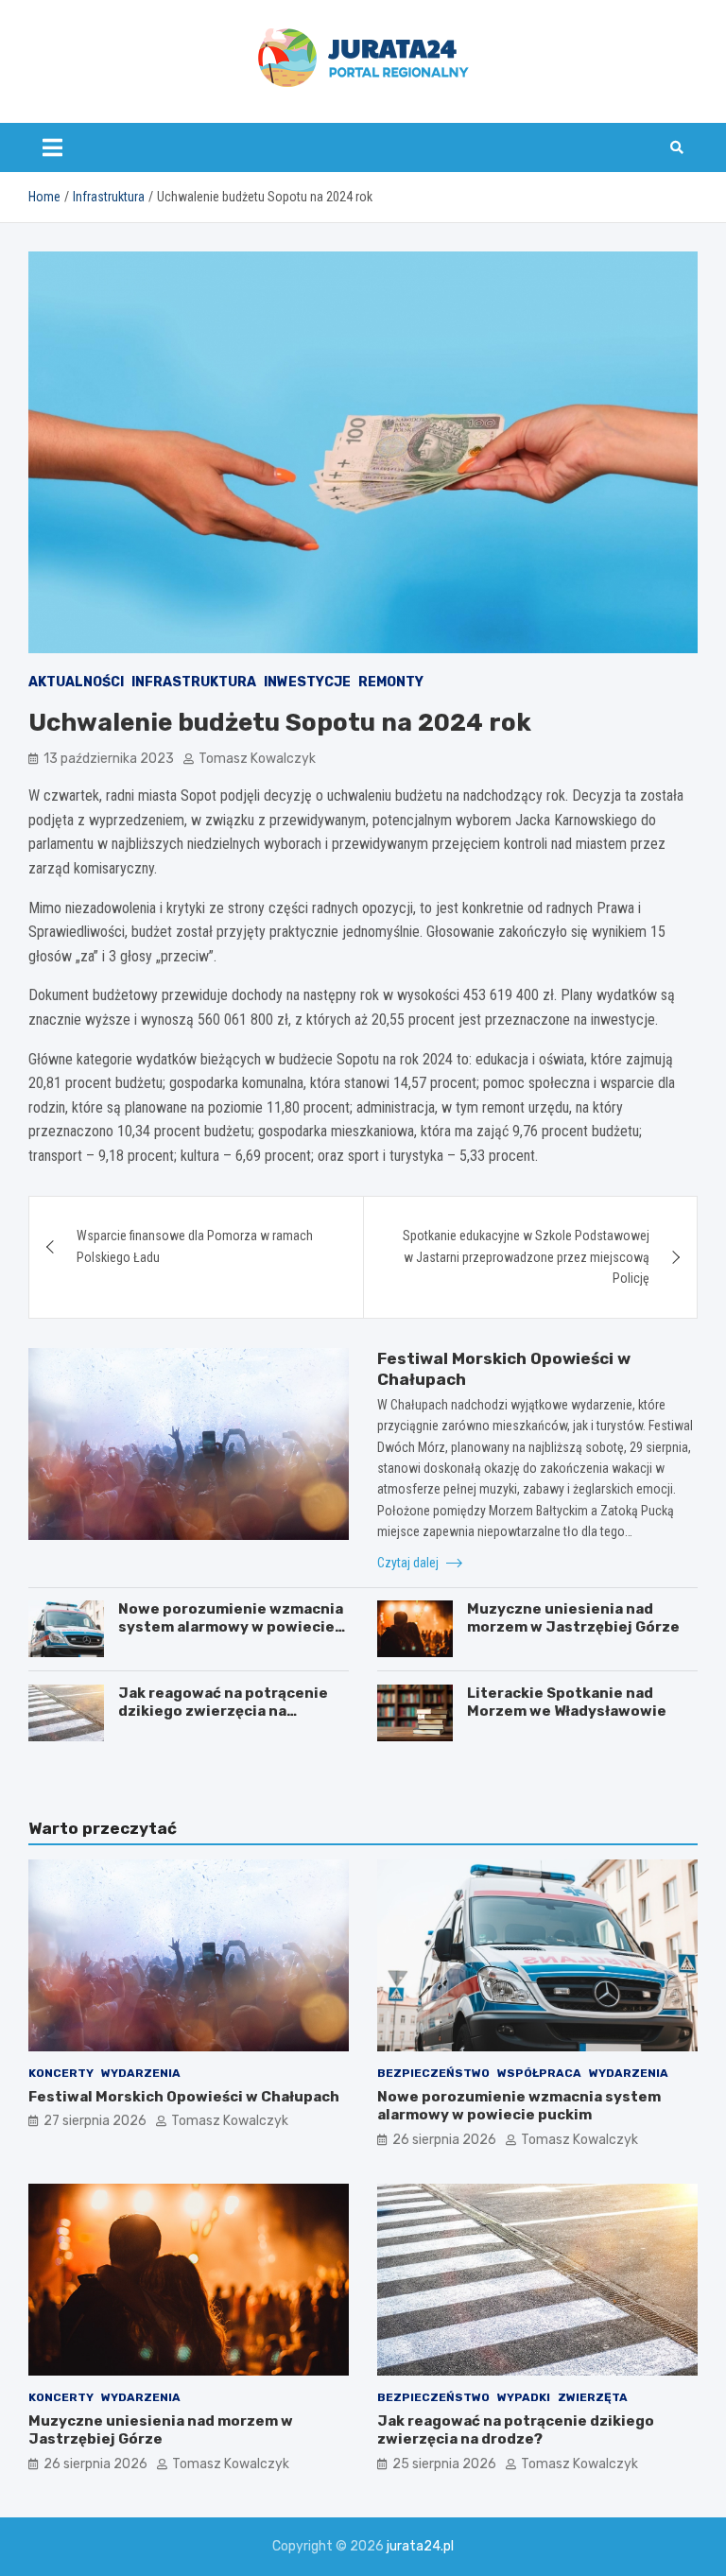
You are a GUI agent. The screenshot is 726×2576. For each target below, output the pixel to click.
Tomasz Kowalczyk (257, 759)
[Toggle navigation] (52, 147)
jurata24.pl (420, 2546)
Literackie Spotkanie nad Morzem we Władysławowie (567, 1703)
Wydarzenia (141, 2073)
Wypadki (524, 2397)
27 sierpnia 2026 (95, 2121)
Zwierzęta (593, 2397)
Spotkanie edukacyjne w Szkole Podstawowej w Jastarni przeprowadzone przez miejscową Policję (526, 1257)
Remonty (391, 682)
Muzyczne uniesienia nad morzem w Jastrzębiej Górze (573, 1618)
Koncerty (61, 2073)
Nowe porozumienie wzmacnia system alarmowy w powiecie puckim (231, 1627)
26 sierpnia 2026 (444, 2140)
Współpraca (539, 2073)
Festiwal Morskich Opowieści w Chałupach (184, 2097)
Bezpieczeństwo (433, 2073)
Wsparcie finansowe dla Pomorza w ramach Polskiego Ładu (195, 1246)
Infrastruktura (194, 682)
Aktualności (76, 682)
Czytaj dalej (409, 1563)
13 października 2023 (109, 759)
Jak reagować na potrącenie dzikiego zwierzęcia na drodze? (223, 1712)
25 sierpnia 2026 (444, 2464)
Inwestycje (307, 682)
